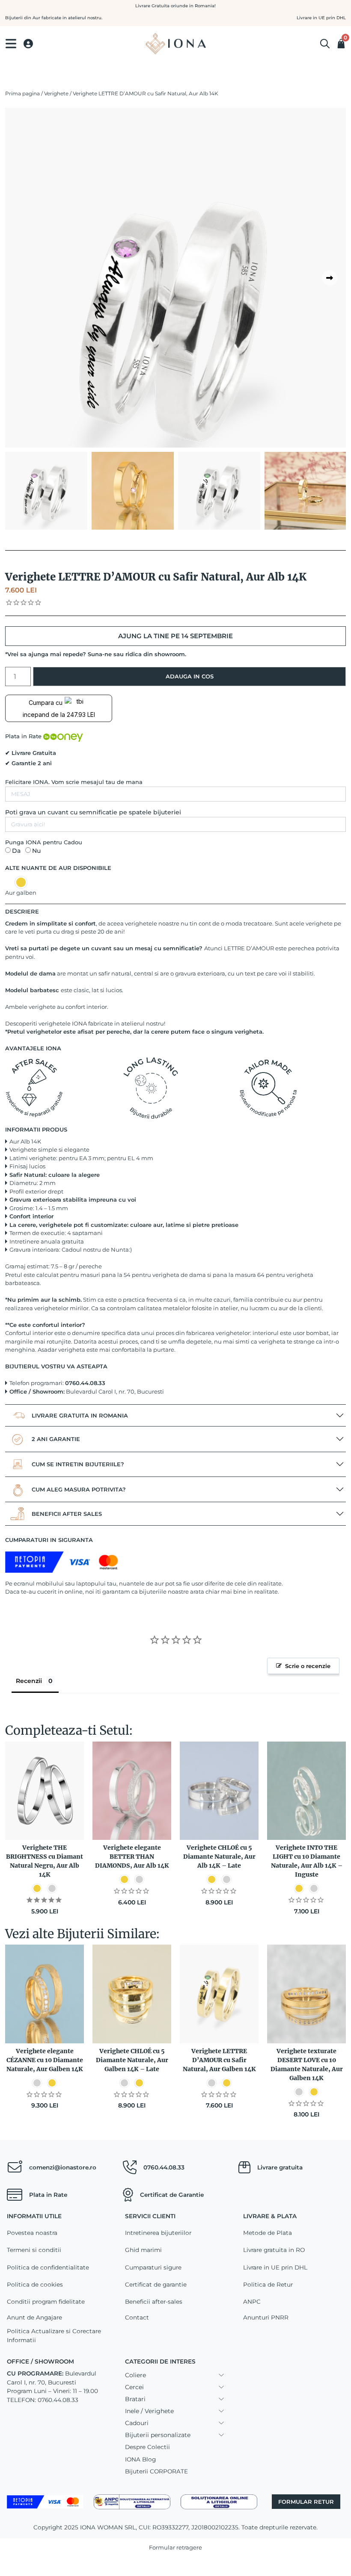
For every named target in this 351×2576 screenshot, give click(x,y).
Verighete (56, 93)
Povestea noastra (32, 2233)
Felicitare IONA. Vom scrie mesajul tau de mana (74, 782)
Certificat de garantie (156, 2284)
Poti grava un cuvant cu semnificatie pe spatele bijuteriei (93, 812)
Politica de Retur (268, 2284)
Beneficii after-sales (154, 2302)
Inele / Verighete (149, 2411)
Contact (137, 2317)
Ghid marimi (143, 2250)
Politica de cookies (35, 2284)
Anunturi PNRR (266, 2317)
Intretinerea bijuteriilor (158, 2233)
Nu (36, 851)
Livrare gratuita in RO (274, 2250)
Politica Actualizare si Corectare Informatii (54, 2335)
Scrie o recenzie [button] (308, 1666)
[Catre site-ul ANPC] (132, 2501)
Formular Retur (306, 2502)
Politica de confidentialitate (48, 2267)
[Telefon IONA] (130, 2167)
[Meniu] (11, 44)
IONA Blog (140, 2459)
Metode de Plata (268, 2233)
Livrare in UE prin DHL (275, 2267)
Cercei (134, 2387)
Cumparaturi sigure (153, 2267)
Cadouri (137, 2423)
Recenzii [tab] (29, 1681)
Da (16, 851)
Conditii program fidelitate (46, 2302)
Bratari (135, 2399)
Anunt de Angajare (34, 2317)
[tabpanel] (175, 320)
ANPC (252, 2302)
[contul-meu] (28, 44)
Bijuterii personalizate (158, 2435)
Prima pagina (22, 93)
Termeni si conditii (34, 2250)
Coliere (135, 2375)
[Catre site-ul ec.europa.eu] (219, 2501)
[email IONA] (15, 2167)
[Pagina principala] (175, 44)
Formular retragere (175, 2547)
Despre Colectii (147, 2447)
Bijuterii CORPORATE (156, 2471)
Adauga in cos (190, 676)
